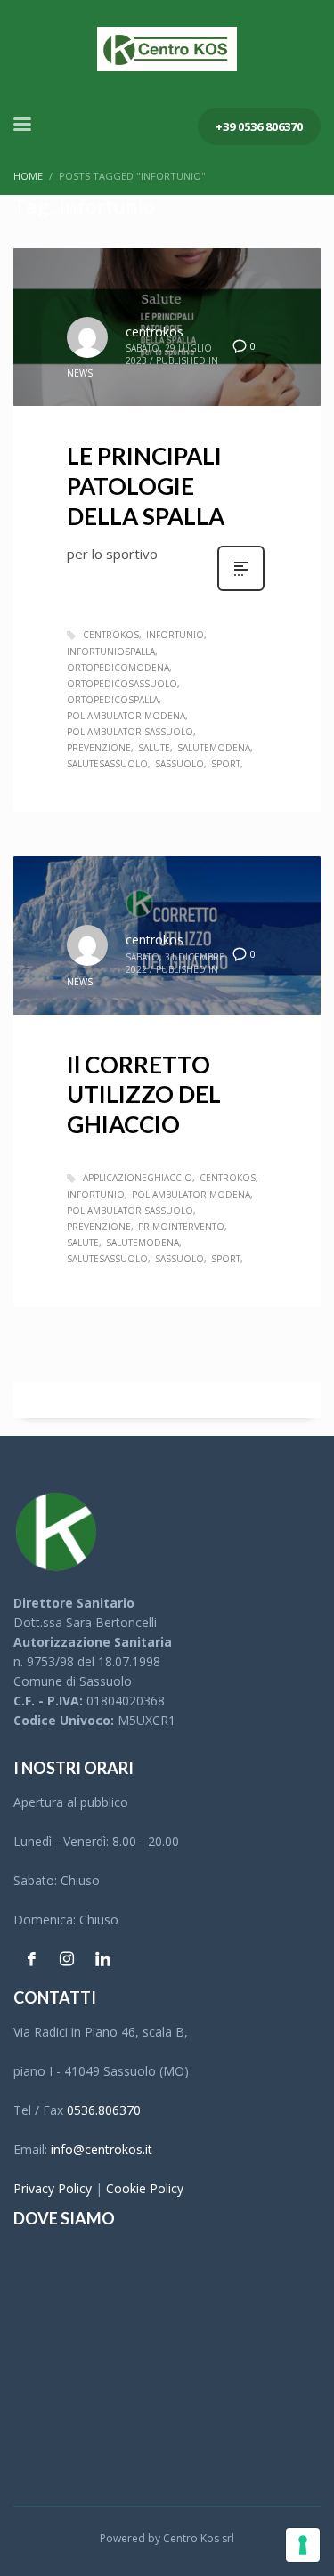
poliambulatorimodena (126, 716)
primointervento (181, 1227)
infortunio (175, 635)
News (80, 373)
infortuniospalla (111, 652)
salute (154, 748)
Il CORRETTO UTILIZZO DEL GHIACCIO (144, 1095)
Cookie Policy (145, 2188)
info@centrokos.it (102, 2149)
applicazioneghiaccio (138, 1178)
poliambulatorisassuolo (130, 732)
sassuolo (179, 764)
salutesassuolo (107, 764)
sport (226, 764)
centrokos (155, 332)
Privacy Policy (53, 2188)
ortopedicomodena (118, 668)
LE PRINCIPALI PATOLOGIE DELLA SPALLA (146, 486)
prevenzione (99, 748)
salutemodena (214, 748)
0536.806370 (104, 2110)
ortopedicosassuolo (122, 684)
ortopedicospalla (113, 700)
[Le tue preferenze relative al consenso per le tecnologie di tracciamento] (303, 2545)
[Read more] (241, 589)
